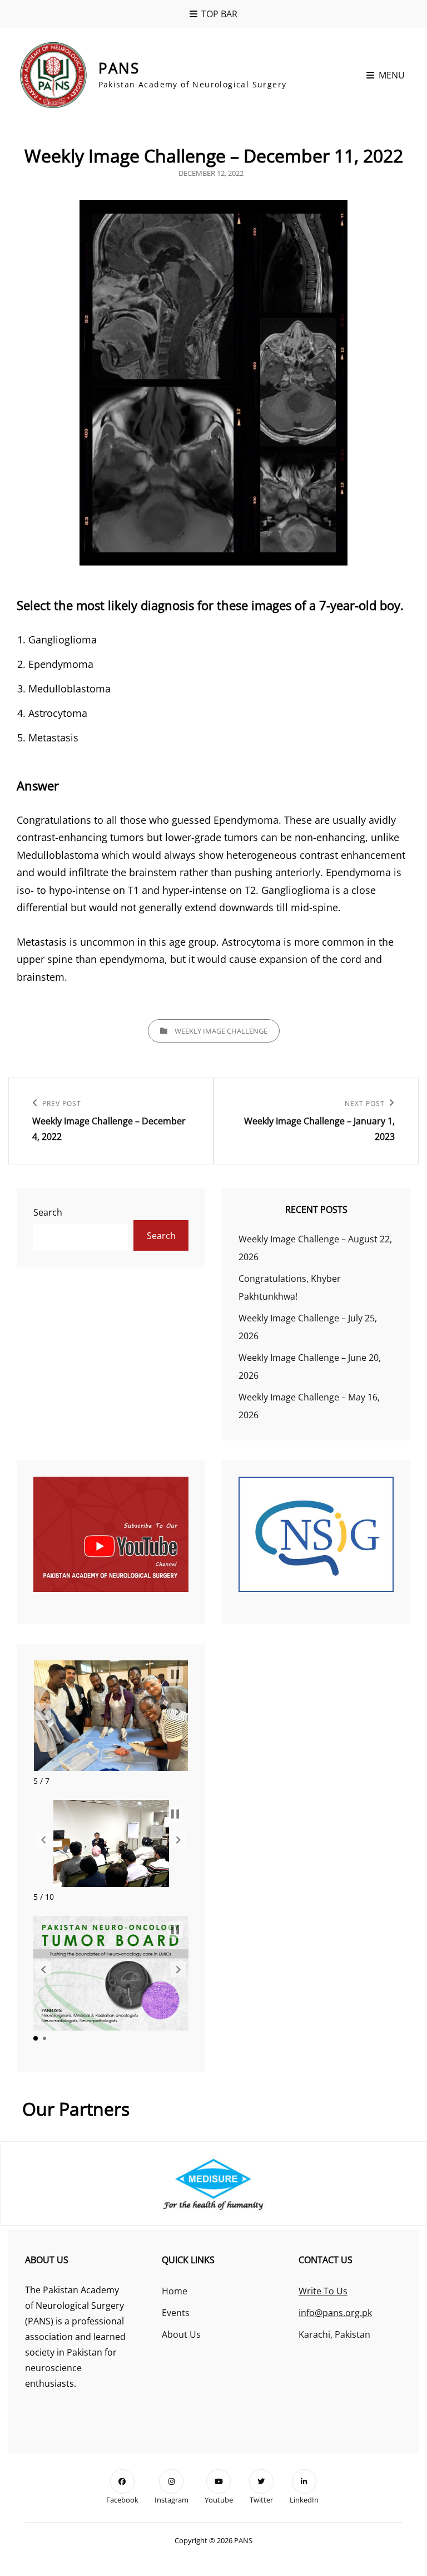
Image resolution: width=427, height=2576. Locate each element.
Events (176, 2313)
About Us (181, 2334)
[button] (43, 1712)
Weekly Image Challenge (221, 1031)
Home (175, 2291)
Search (48, 1212)
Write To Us (323, 2291)
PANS (119, 68)
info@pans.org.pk (335, 2313)
